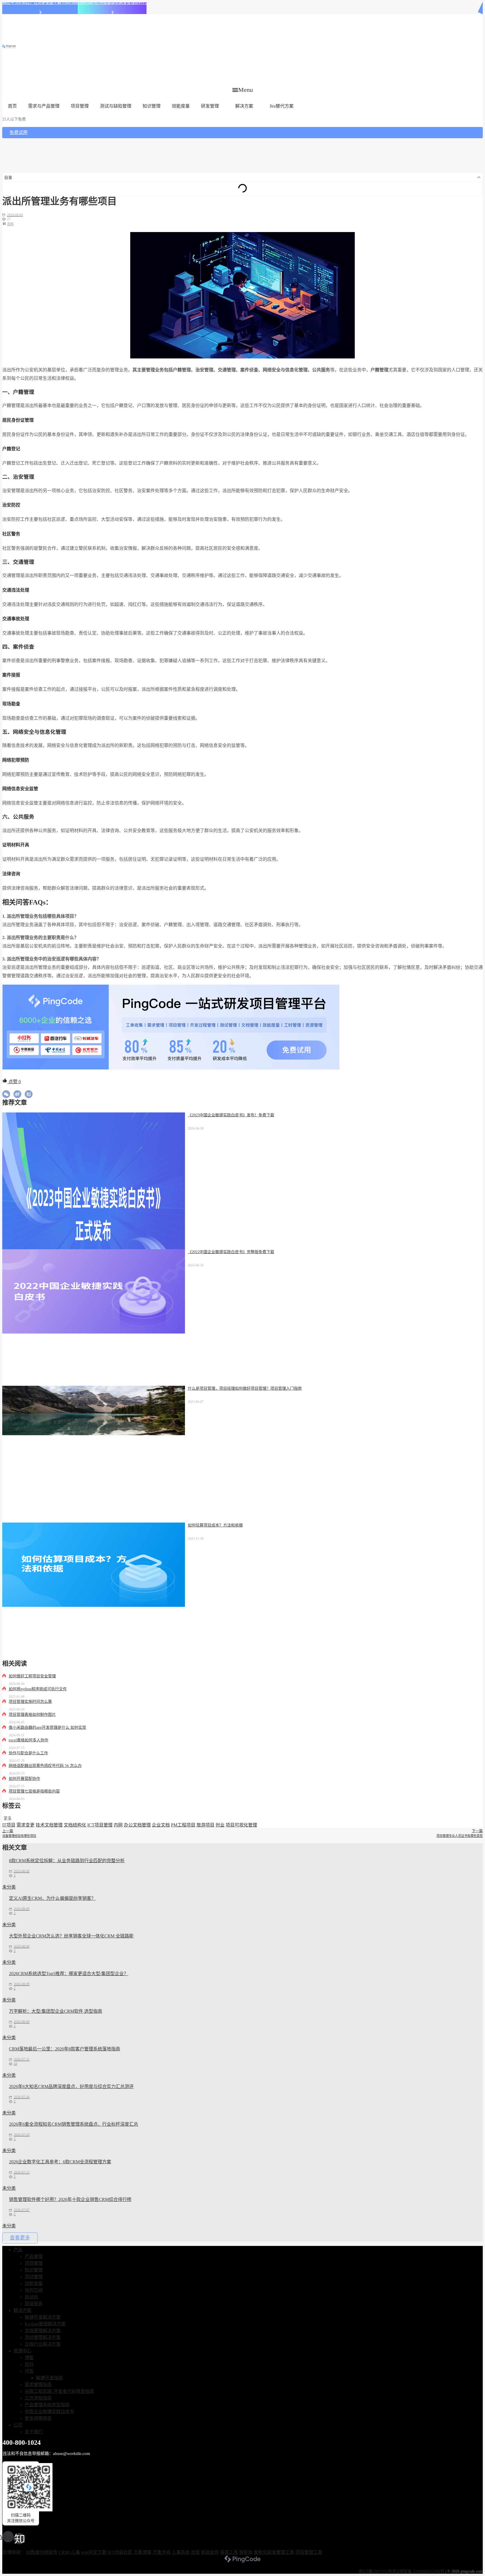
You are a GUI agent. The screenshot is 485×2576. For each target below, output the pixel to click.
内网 (118, 1825)
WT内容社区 (120, 2552)
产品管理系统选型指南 (47, 2405)
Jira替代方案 (282, 106)
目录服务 (34, 2304)
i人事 (75, 2552)
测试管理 (34, 2277)
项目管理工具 (309, 2552)
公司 (18, 2425)
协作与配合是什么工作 (28, 1753)
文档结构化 (75, 1825)
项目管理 (80, 106)
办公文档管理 (137, 1825)
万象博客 (143, 2552)
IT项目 (9, 1825)
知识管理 (152, 106)
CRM (64, 2552)
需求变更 (26, 1825)
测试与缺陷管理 (116, 106)
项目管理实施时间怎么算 (30, 1702)
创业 (220, 1825)
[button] (243, 90)
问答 (29, 2371)
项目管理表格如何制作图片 (32, 1715)
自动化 (31, 2297)
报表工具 (229, 2552)
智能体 (246, 2552)
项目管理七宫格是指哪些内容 (34, 1791)
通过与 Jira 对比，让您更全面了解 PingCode (40, 3)
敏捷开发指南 (49, 2378)
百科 (10, 224)
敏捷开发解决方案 (43, 2317)
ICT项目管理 (100, 1825)
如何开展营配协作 (24, 1779)
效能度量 (181, 106)
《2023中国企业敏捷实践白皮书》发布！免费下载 (231, 1115)
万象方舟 (162, 2552)
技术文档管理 (49, 1825)
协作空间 (34, 2290)
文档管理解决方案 (43, 2331)
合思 (195, 2552)
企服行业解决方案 (43, 2344)
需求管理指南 (38, 2385)
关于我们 (34, 2432)
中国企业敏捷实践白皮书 (49, 2412)
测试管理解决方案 (43, 2337)
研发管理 (210, 106)
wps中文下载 (94, 2552)
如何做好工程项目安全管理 (32, 1676)
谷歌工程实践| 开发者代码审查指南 (59, 2391)
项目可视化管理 (241, 1825)
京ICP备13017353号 (375, 2571)
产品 (18, 2250)
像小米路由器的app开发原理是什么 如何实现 (47, 1727)
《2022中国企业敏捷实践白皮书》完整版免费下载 (231, 1252)
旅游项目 (205, 1825)
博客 (29, 2358)
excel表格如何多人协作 (28, 1740)
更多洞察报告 (38, 2418)
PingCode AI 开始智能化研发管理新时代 (112, 3)
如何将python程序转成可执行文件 (38, 1689)
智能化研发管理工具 (274, 2552)
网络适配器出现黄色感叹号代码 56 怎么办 (45, 1766)
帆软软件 (210, 2552)
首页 (12, 106)
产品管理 (34, 2256)
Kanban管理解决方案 (45, 2324)
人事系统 (181, 2552)
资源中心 (22, 2351)
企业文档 (161, 1825)
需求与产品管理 (44, 106)
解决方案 (244, 106)
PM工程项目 (183, 1825)
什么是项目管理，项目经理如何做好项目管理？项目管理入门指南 (245, 1388)
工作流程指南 (38, 2398)
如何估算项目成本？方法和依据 (215, 1525)
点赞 (14, 1082)
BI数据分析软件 (42, 2552)
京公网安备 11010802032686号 (418, 2571)
